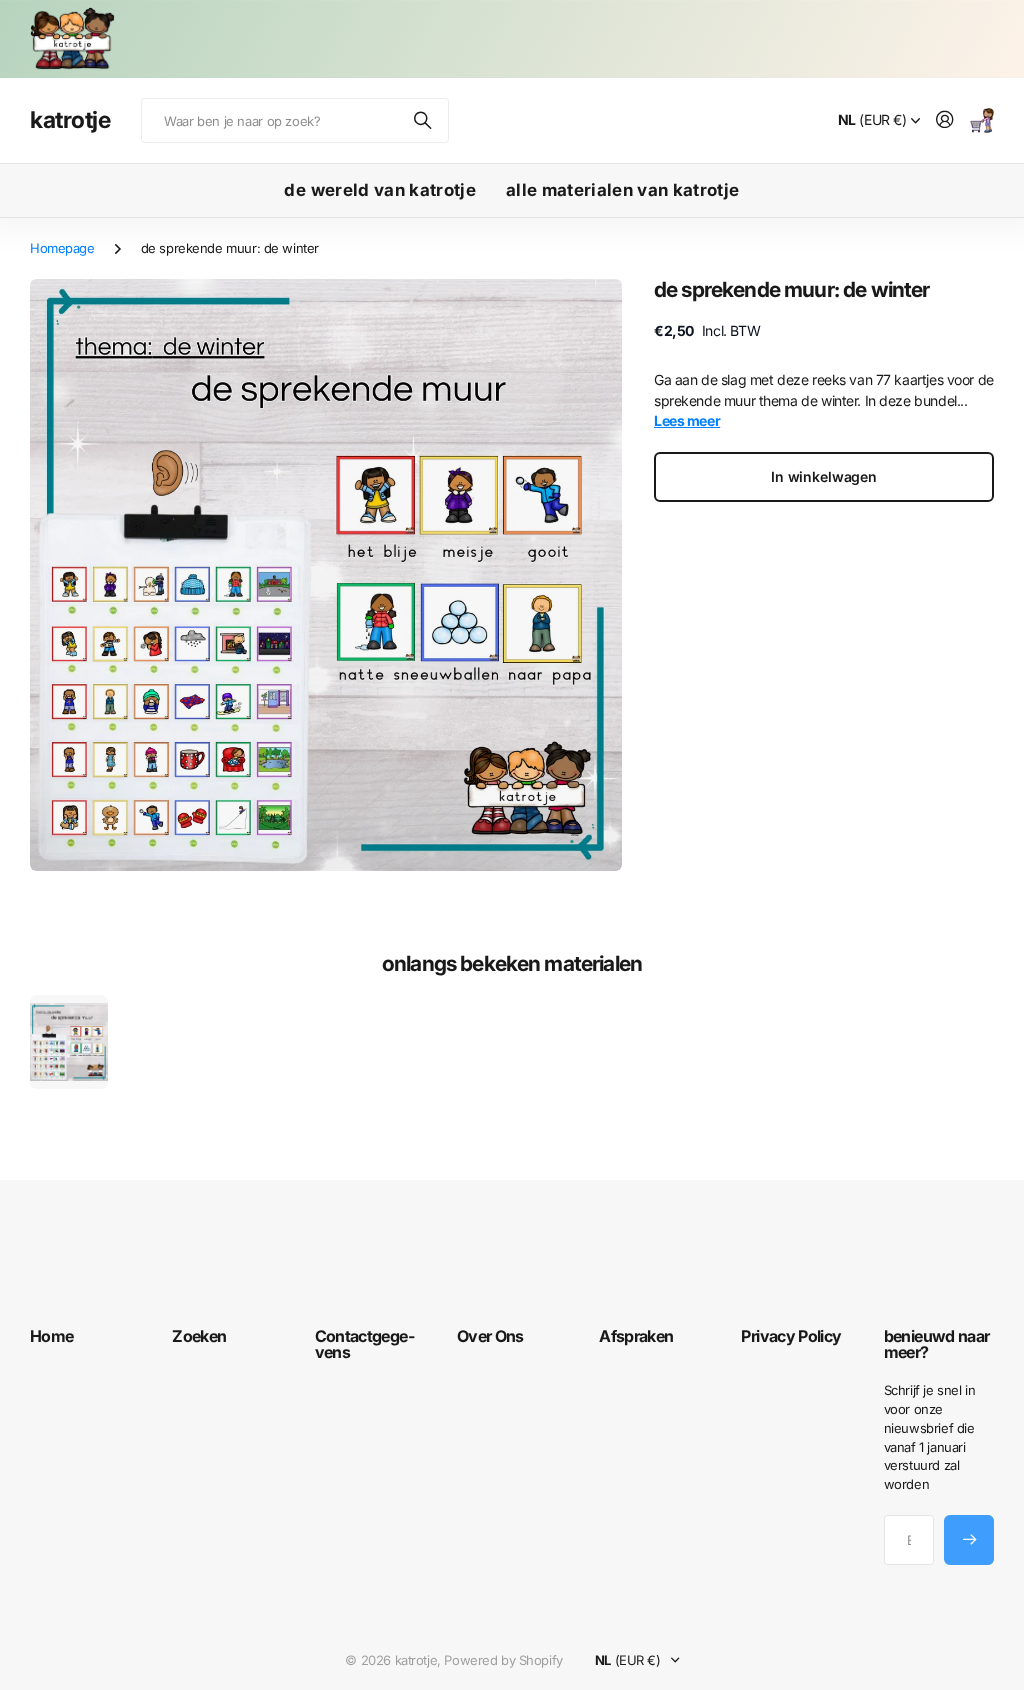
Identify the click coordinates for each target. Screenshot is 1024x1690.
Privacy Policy (791, 1336)
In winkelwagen (824, 476)
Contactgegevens (365, 1344)
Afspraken (636, 1336)
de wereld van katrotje (379, 190)
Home (51, 1336)
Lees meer (687, 420)
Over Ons (490, 1336)
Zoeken (424, 120)
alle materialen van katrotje (623, 190)
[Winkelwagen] (982, 120)
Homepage (62, 248)
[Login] (945, 120)
